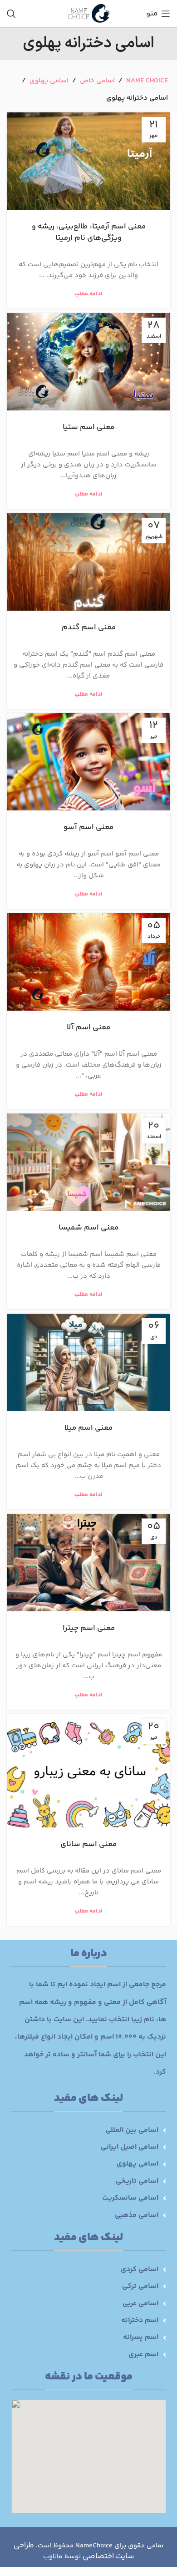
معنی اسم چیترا (89, 1628)
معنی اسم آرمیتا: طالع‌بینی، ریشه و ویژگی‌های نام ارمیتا (89, 232)
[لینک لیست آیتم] (88, 2131)
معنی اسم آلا (88, 1027)
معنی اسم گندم (89, 628)
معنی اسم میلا (88, 1428)
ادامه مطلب (88, 294)
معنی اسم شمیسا (88, 1228)
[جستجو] (11, 14)
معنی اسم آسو (88, 827)
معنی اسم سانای (88, 1844)
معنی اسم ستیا (88, 427)
